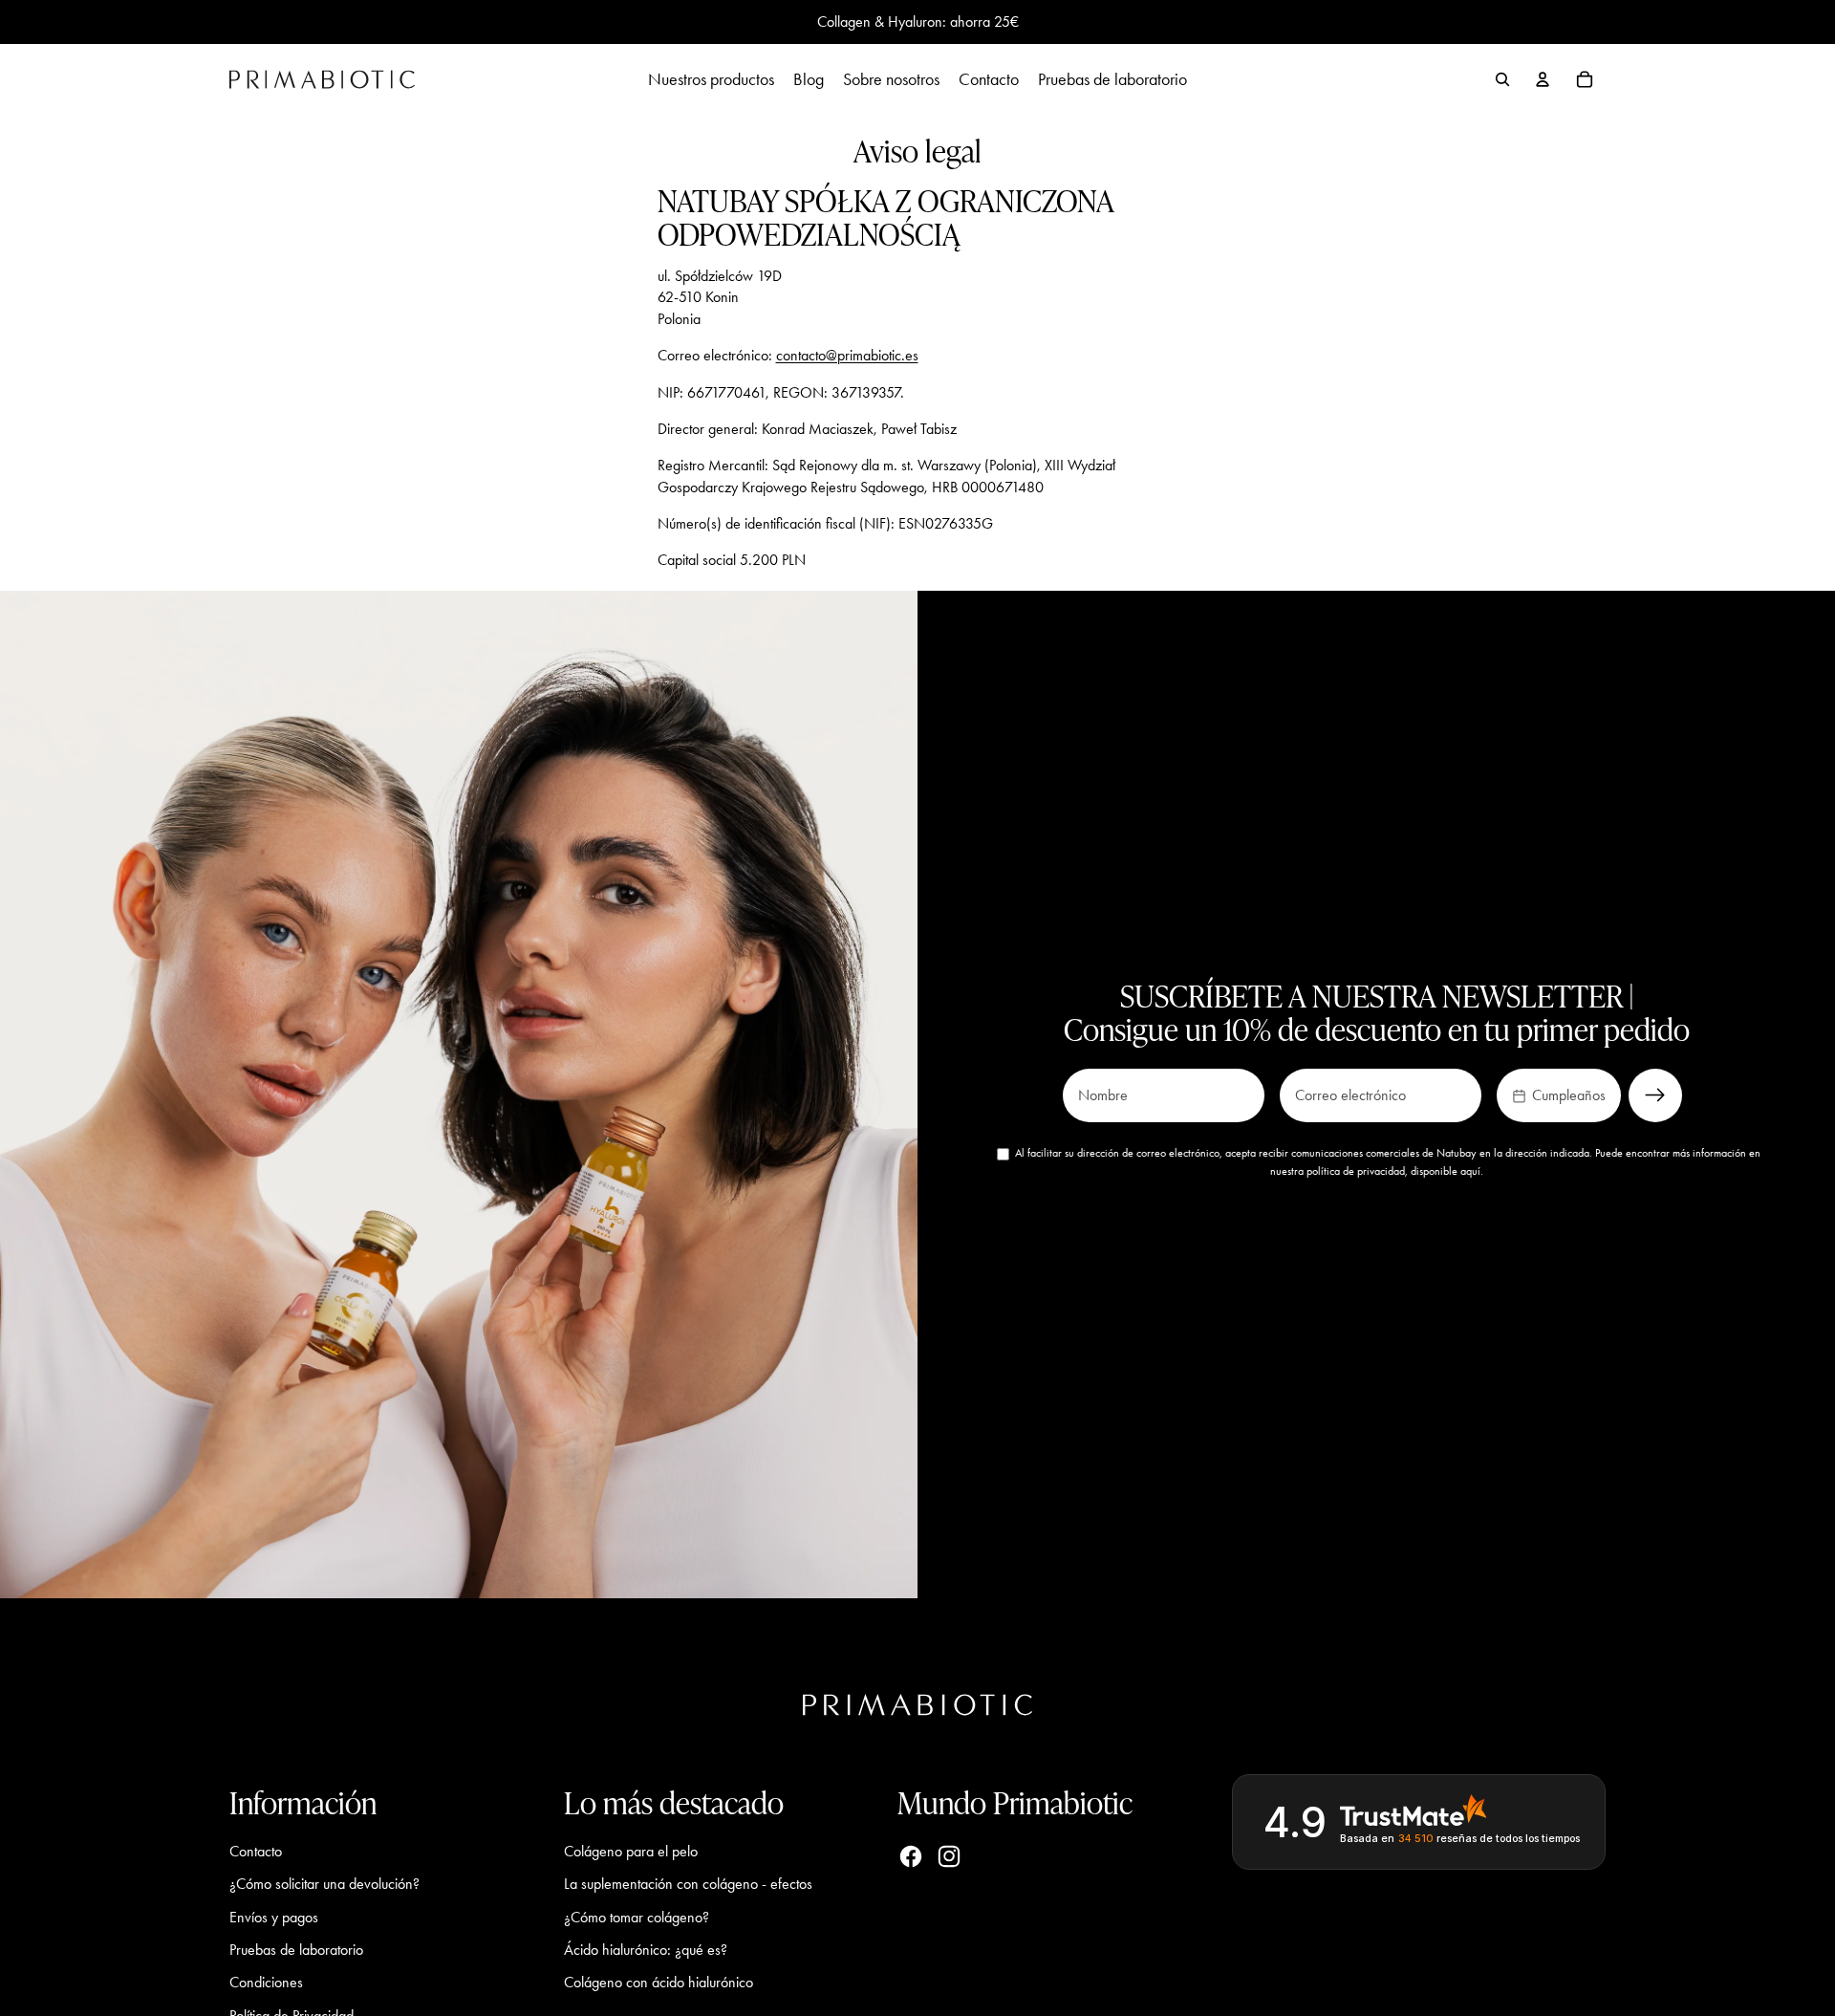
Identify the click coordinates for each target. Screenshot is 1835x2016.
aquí (1470, 1171)
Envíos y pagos (274, 1917)
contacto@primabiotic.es (847, 355)
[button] (1559, 1095)
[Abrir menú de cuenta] (1543, 79)
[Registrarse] (1655, 1095)
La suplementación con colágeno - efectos (688, 1884)
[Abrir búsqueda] (1502, 79)
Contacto (256, 1851)
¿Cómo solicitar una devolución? (324, 1884)
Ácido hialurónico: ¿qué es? (646, 1950)
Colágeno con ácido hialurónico (658, 1982)
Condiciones (266, 1982)
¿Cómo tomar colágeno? (637, 1917)
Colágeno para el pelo (631, 1851)
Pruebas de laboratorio (296, 1950)
